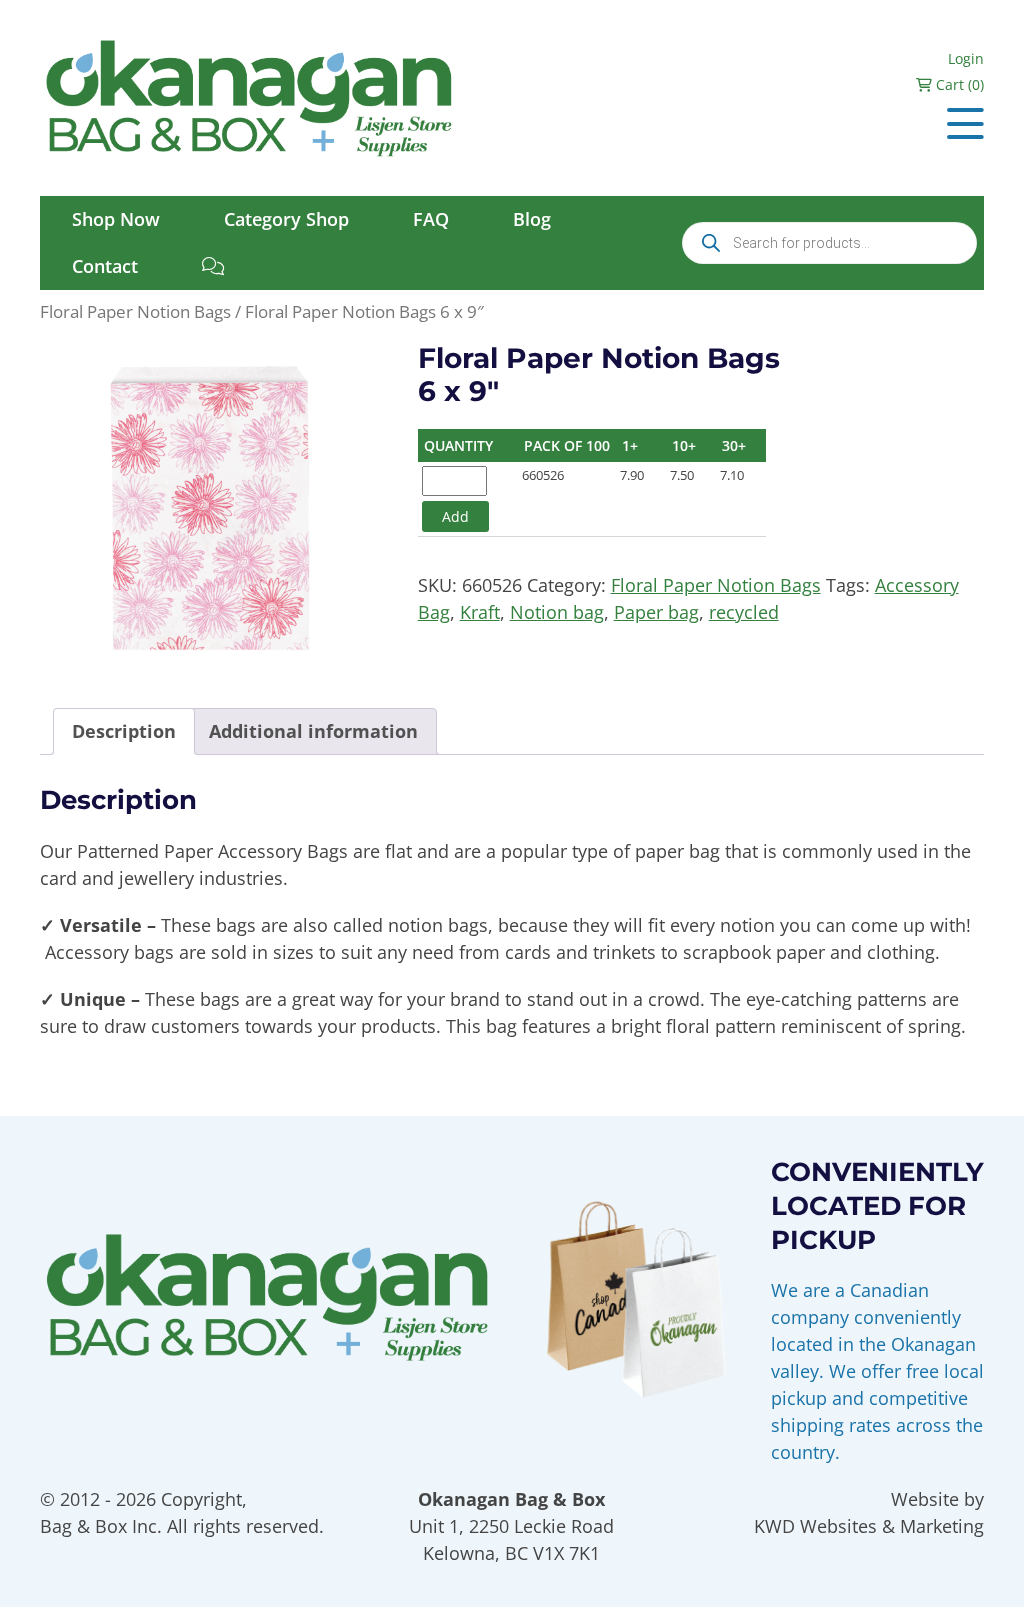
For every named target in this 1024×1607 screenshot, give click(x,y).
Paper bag (656, 612)
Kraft (480, 612)
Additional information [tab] (313, 731)
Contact (105, 266)
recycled (744, 612)
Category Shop (286, 219)
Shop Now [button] (116, 219)
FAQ (431, 219)
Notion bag (557, 612)
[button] (965, 123)
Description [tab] (124, 731)
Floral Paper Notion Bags (135, 311)
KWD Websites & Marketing (869, 1526)
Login (966, 58)
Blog (532, 219)
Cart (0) (958, 84)
